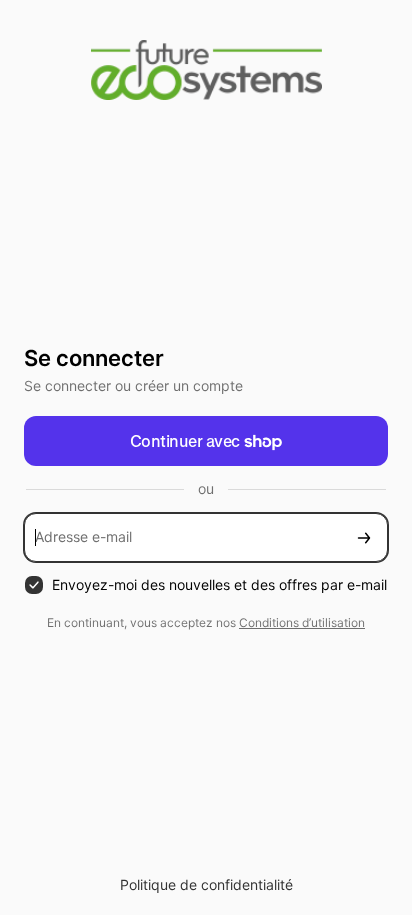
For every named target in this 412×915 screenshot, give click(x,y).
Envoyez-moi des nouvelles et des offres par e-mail (219, 584)
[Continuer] (364, 537)
